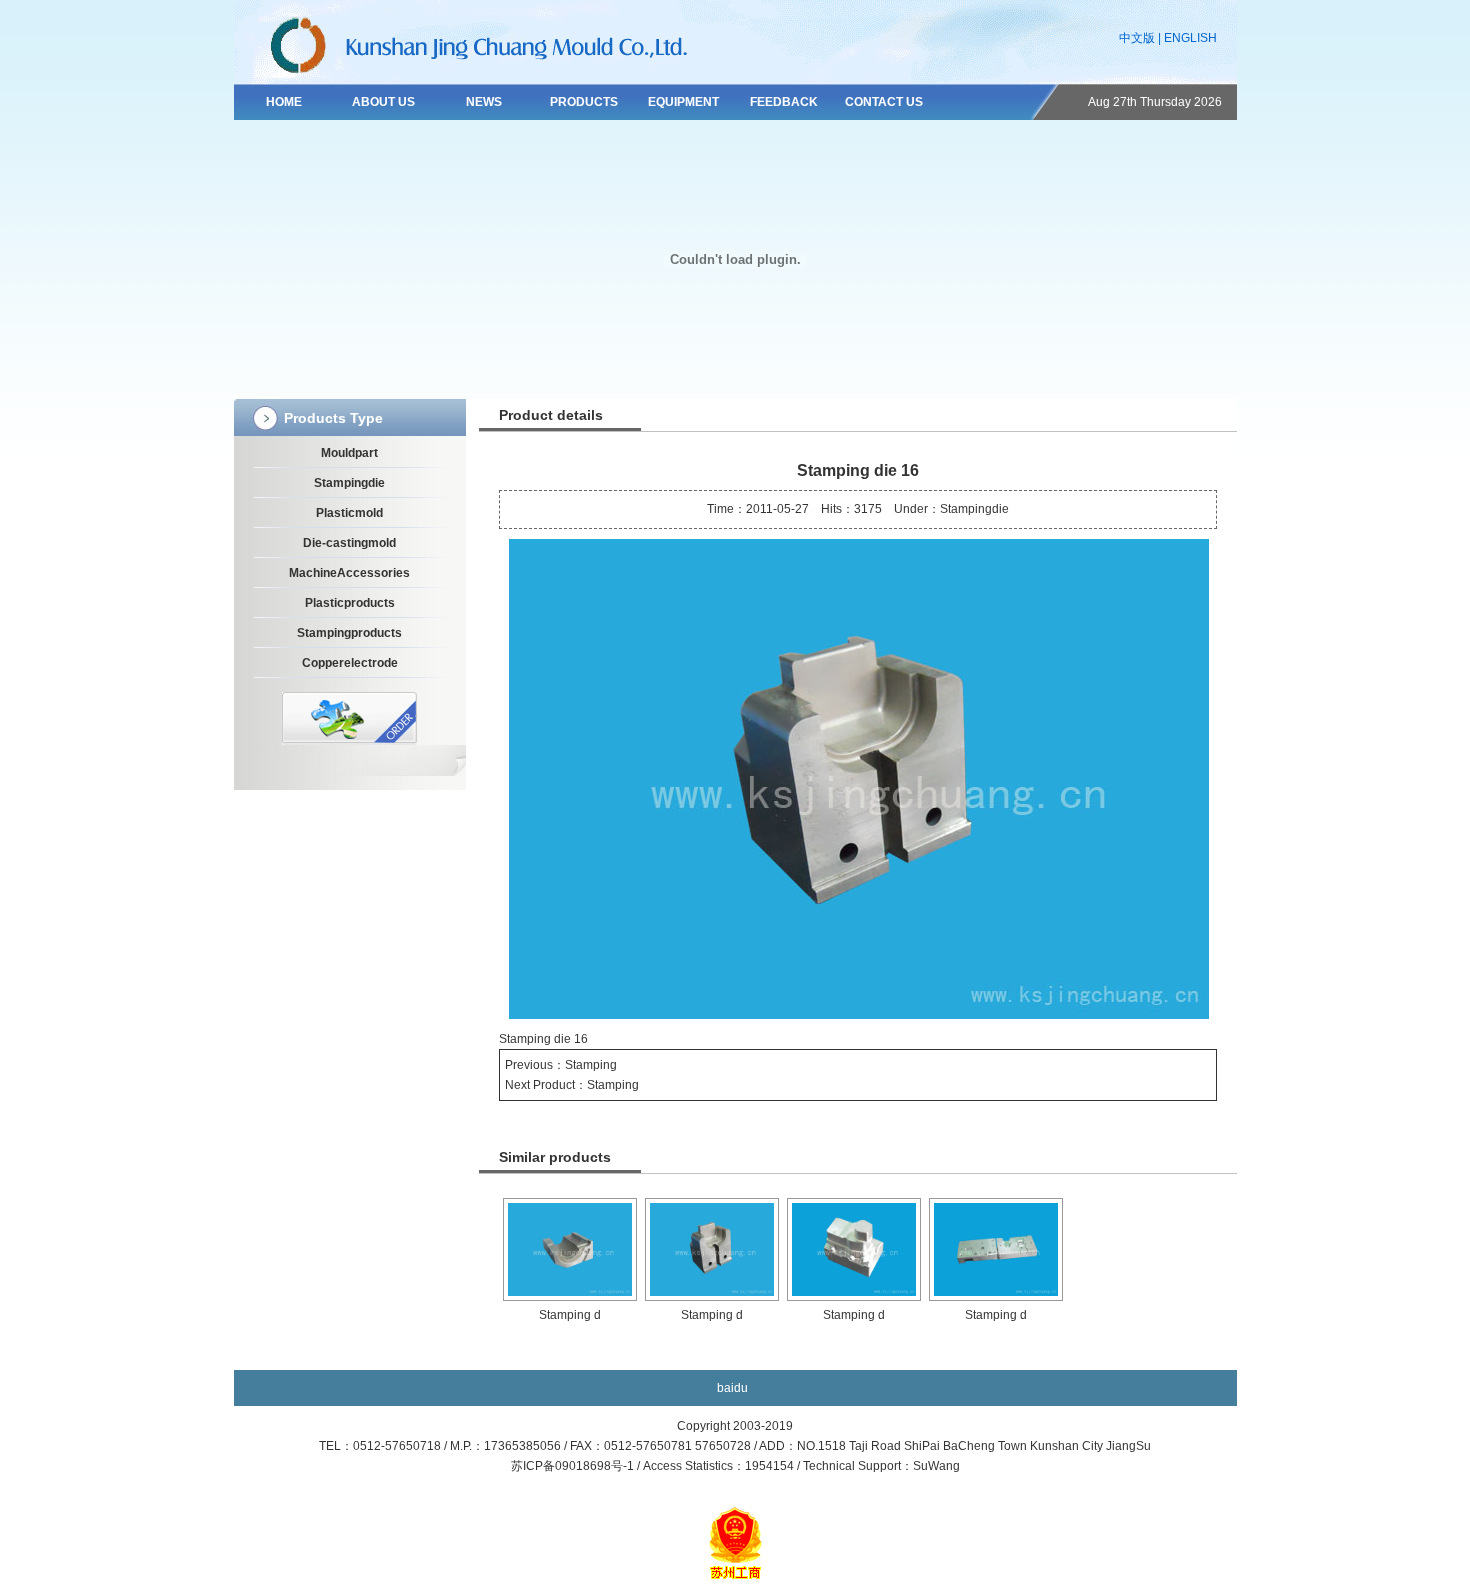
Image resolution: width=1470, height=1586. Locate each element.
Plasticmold (349, 513)
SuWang (936, 1466)
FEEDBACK (784, 102)
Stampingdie (349, 483)
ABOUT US (383, 102)
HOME (284, 102)
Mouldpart (349, 453)
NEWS (484, 102)
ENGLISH (1190, 38)
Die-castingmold (349, 543)
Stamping (591, 1065)
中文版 (1137, 38)
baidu (732, 1388)
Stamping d (570, 1315)
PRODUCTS (584, 102)
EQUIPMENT (683, 102)
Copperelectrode (350, 663)
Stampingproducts (349, 633)
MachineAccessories (349, 573)
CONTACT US (884, 102)
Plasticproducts (350, 603)
